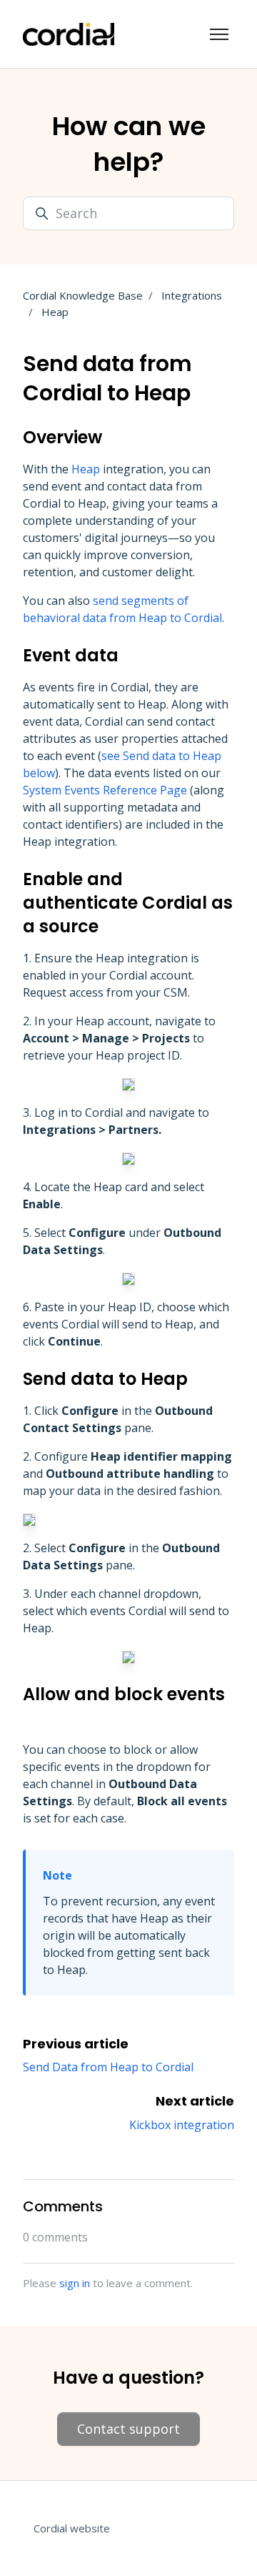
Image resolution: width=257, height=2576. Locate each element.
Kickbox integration (182, 2125)
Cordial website (72, 2528)
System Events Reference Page (105, 790)
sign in (75, 2283)
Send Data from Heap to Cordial (108, 2067)
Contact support (128, 2429)
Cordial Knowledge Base (83, 295)
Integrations (192, 295)
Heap (55, 312)
